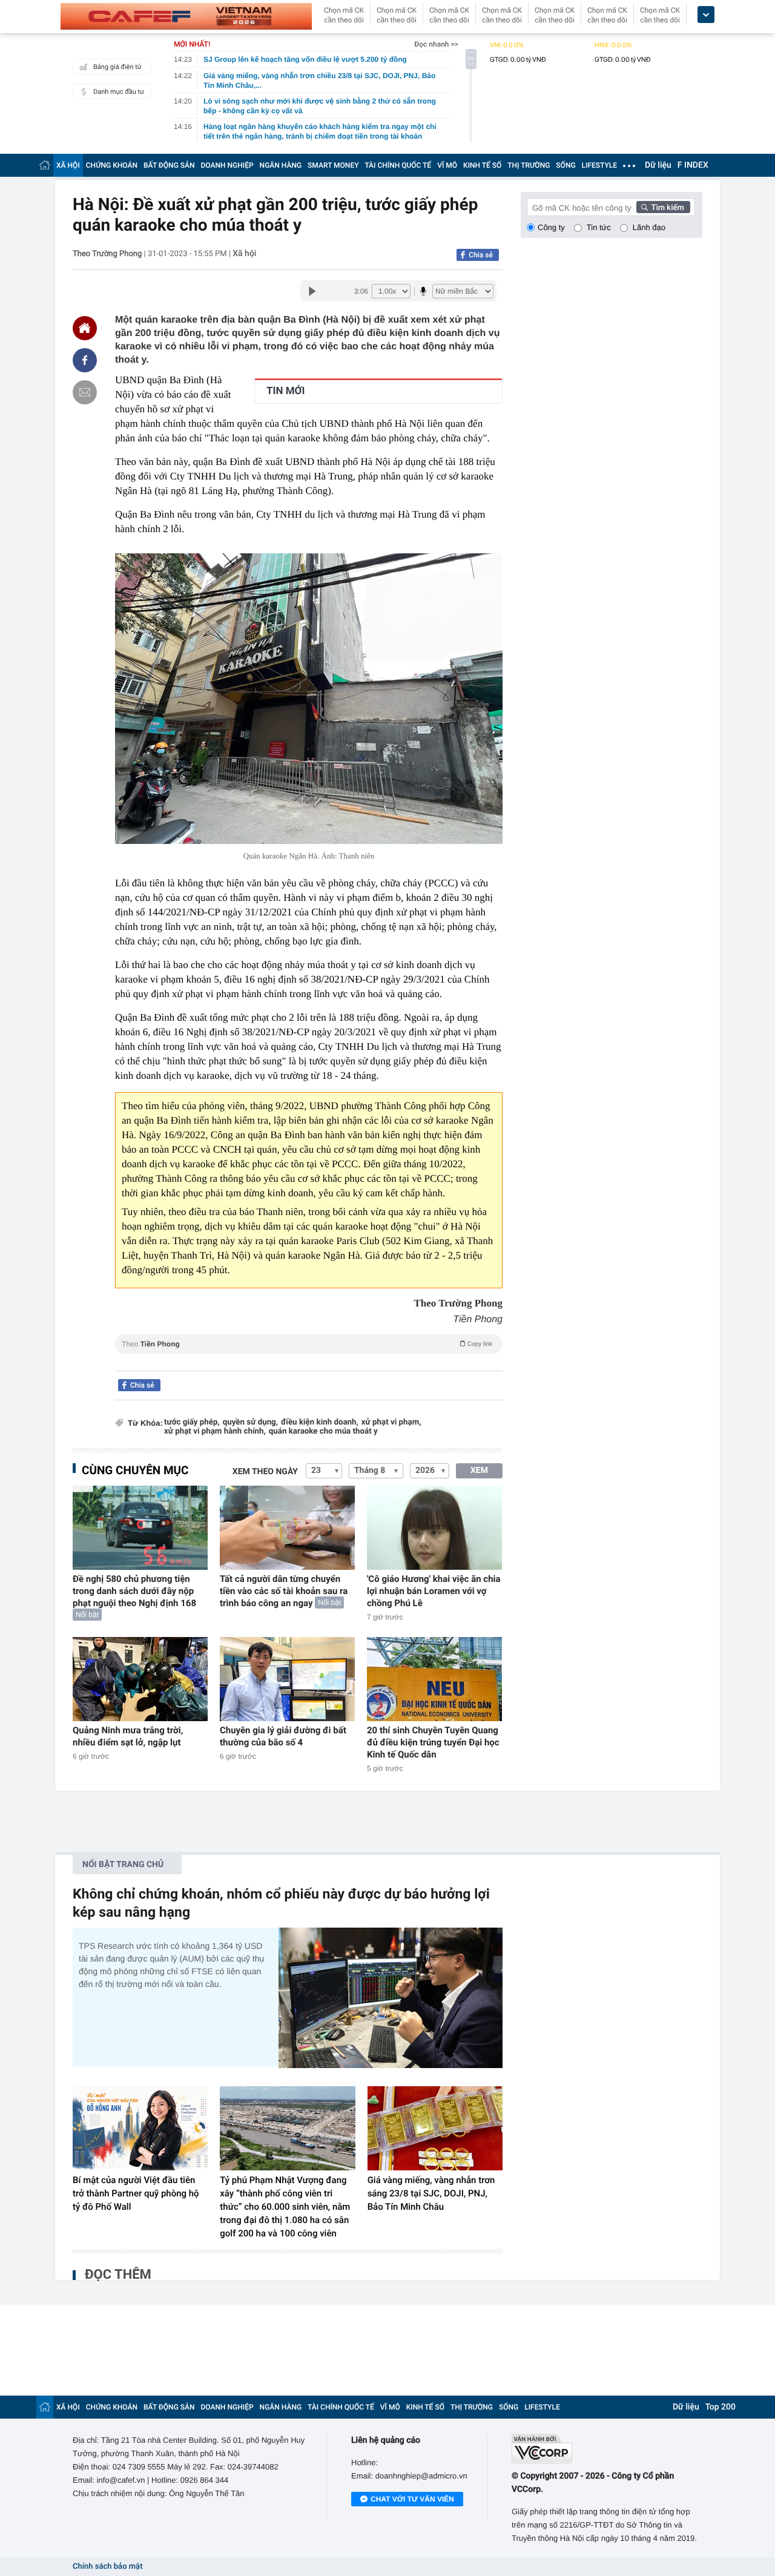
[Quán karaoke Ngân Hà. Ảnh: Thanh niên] (309, 699)
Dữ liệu (658, 165)
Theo (307, 1344)
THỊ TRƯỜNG (529, 165)
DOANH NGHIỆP (227, 165)
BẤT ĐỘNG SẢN (169, 165)
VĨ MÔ (447, 165)
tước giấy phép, (192, 1422)
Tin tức (599, 227)
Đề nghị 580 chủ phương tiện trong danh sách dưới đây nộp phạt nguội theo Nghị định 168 (134, 1591)
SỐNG (566, 165)
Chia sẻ (481, 255)
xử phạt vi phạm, (391, 1422)
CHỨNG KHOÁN (112, 165)
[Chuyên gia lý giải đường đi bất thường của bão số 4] (287, 1679)
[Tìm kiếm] (664, 207)
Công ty (551, 227)
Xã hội (244, 254)
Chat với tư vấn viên (412, 2499)
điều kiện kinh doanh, (320, 1422)
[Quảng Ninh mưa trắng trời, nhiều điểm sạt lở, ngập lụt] (140, 1679)
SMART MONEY (333, 165)
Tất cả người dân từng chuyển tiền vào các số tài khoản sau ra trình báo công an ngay (284, 1591)
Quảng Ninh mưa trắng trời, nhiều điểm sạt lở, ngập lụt (128, 1736)
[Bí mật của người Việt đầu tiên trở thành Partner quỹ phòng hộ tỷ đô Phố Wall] (140, 2129)
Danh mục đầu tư (119, 92)
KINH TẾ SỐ (482, 165)
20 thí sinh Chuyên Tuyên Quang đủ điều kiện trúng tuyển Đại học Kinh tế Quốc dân (433, 1742)
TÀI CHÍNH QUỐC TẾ (398, 165)
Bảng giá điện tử (117, 67)
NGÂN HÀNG (281, 165)
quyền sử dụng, (250, 1422)
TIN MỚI (285, 391)
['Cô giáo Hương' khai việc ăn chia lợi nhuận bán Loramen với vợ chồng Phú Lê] (434, 1528)
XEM (479, 1471)
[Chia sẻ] (85, 360)
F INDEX (693, 165)
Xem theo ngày (265, 1472)
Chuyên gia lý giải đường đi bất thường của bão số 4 (283, 1736)
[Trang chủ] (45, 165)
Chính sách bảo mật (107, 2567)
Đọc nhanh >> (436, 44)
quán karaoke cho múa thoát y (323, 1431)
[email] (85, 392)
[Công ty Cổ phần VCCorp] (607, 2449)
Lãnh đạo (649, 227)
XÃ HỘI (68, 165)
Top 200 (721, 2407)
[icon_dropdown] (706, 15)
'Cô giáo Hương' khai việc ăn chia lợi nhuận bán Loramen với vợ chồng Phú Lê (434, 1591)
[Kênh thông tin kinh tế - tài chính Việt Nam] (186, 16)
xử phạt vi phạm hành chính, (215, 1431)
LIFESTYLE (599, 165)
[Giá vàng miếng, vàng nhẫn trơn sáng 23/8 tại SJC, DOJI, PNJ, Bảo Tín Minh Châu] (435, 2129)
